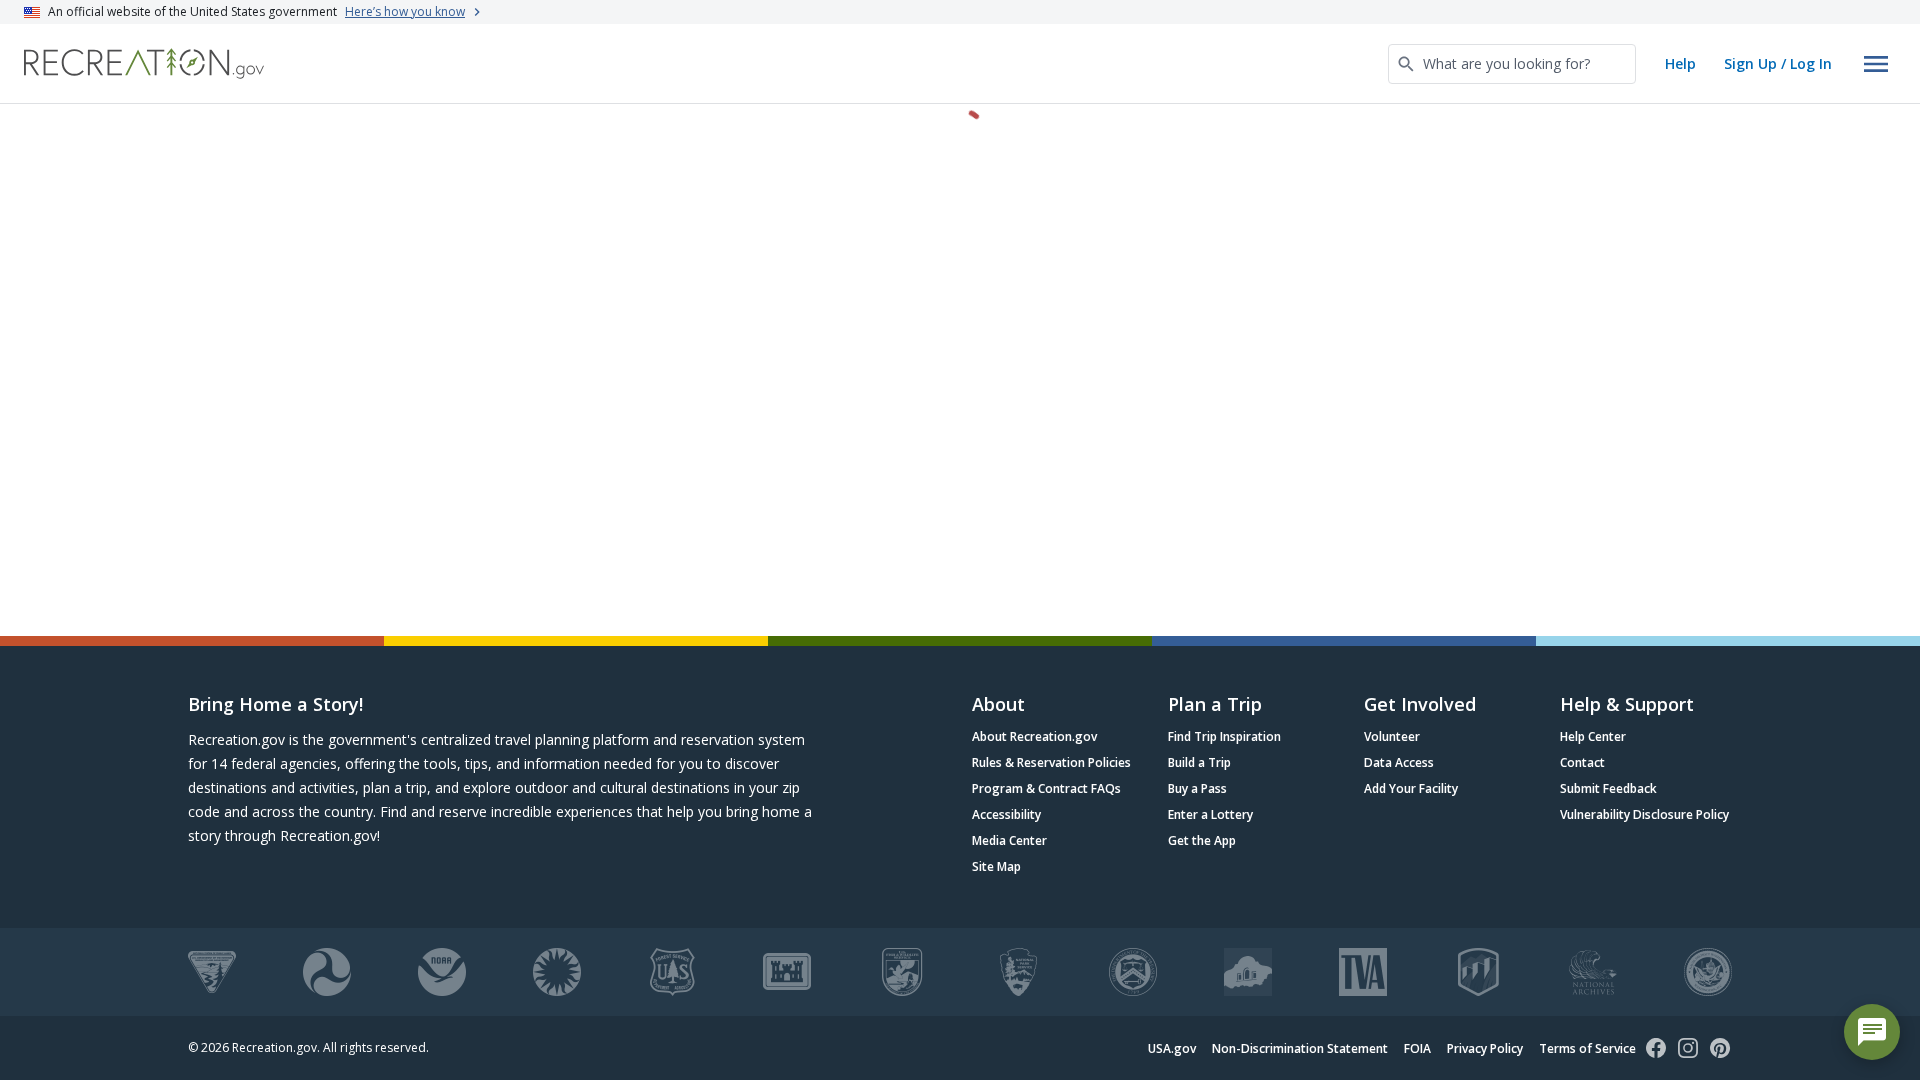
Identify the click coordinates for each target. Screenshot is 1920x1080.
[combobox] (1512, 64)
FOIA (1417, 1048)
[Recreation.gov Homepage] (144, 63)
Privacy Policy (1485, 1048)
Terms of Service (1587, 1048)
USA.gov (1172, 1048)
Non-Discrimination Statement (1300, 1048)
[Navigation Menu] (1876, 64)
